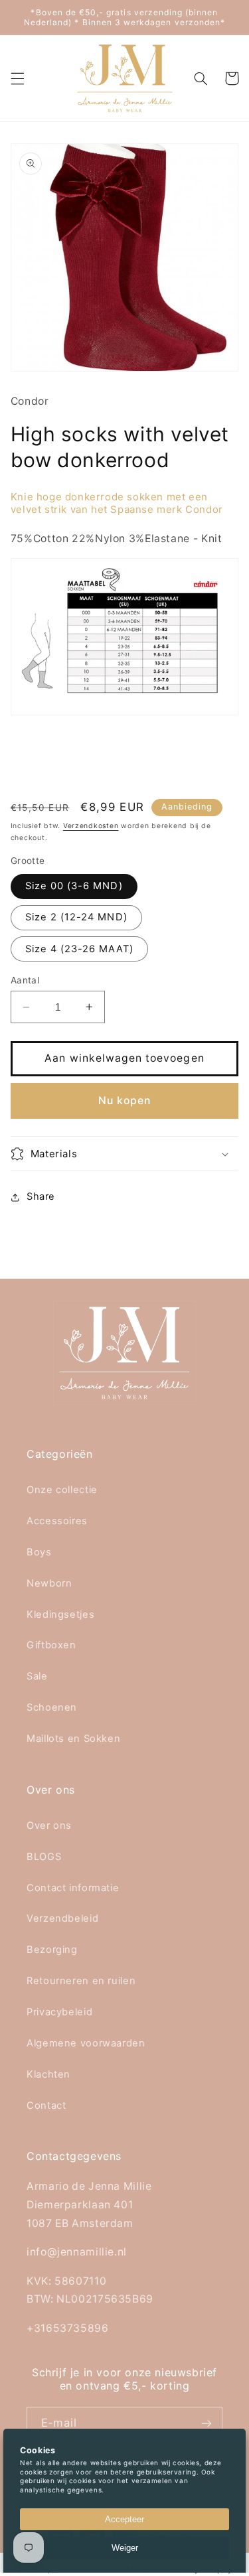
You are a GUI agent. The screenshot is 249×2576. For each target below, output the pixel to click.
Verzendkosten (91, 826)
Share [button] (41, 1196)
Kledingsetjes (60, 1614)
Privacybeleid (59, 2012)
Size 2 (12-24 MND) (76, 917)
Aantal (25, 980)
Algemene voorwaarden (86, 2043)
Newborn (49, 1583)
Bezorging (52, 1950)
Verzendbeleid (62, 1918)
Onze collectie (62, 1490)
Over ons (49, 1825)
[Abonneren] (207, 2423)
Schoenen (52, 1707)
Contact (46, 2106)
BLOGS (44, 1857)
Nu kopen (124, 1101)
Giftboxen (51, 1645)
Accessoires (57, 1521)
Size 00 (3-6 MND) (74, 886)
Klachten (48, 2074)
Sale (37, 1676)
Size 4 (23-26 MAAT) (79, 949)
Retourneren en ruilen (81, 1981)
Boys (39, 1552)
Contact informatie (73, 1888)
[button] (17, 78)
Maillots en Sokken (73, 1739)
